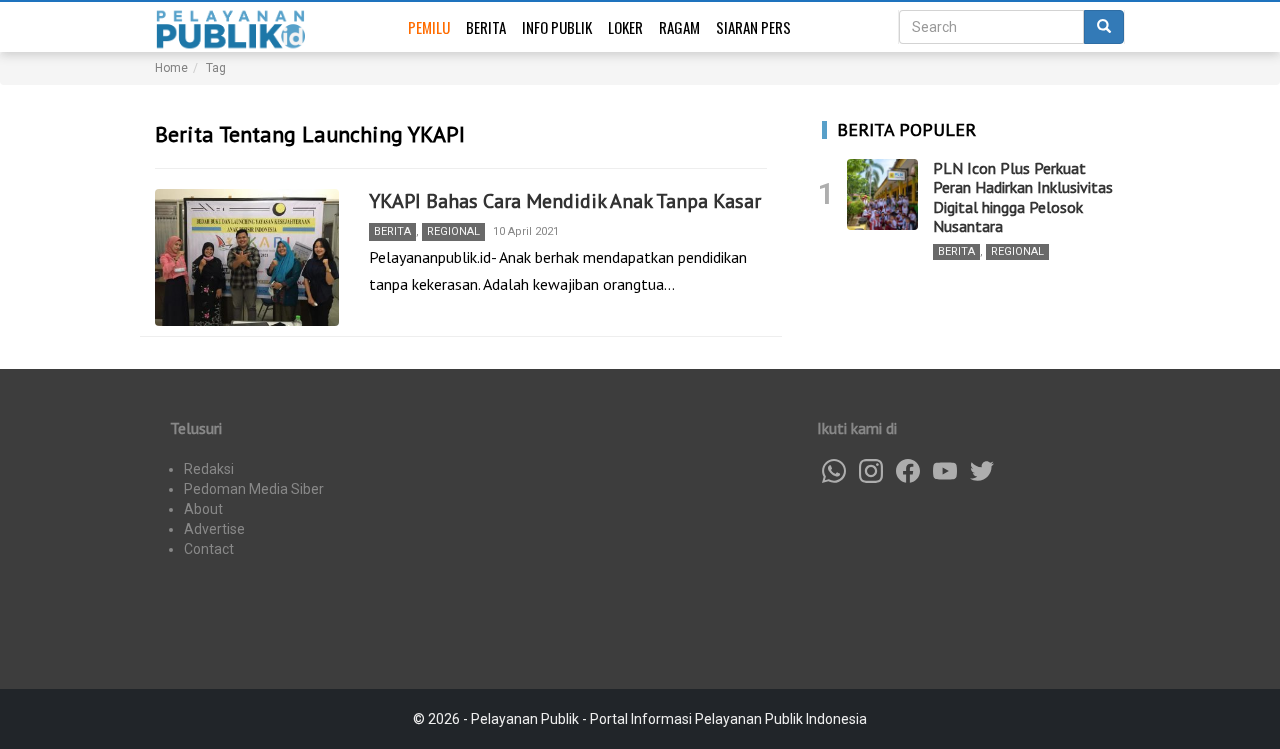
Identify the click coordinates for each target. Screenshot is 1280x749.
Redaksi (209, 469)
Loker (625, 27)
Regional (453, 231)
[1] (882, 194)
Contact (209, 549)
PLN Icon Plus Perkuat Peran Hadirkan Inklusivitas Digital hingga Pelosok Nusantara (1023, 197)
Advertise (214, 529)
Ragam (679, 27)
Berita (486, 27)
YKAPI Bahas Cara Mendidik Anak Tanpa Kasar (565, 201)
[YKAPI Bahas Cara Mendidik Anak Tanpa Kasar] (247, 258)
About (203, 509)
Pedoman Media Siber (254, 489)
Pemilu (429, 27)
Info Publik (557, 27)
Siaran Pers (753, 27)
